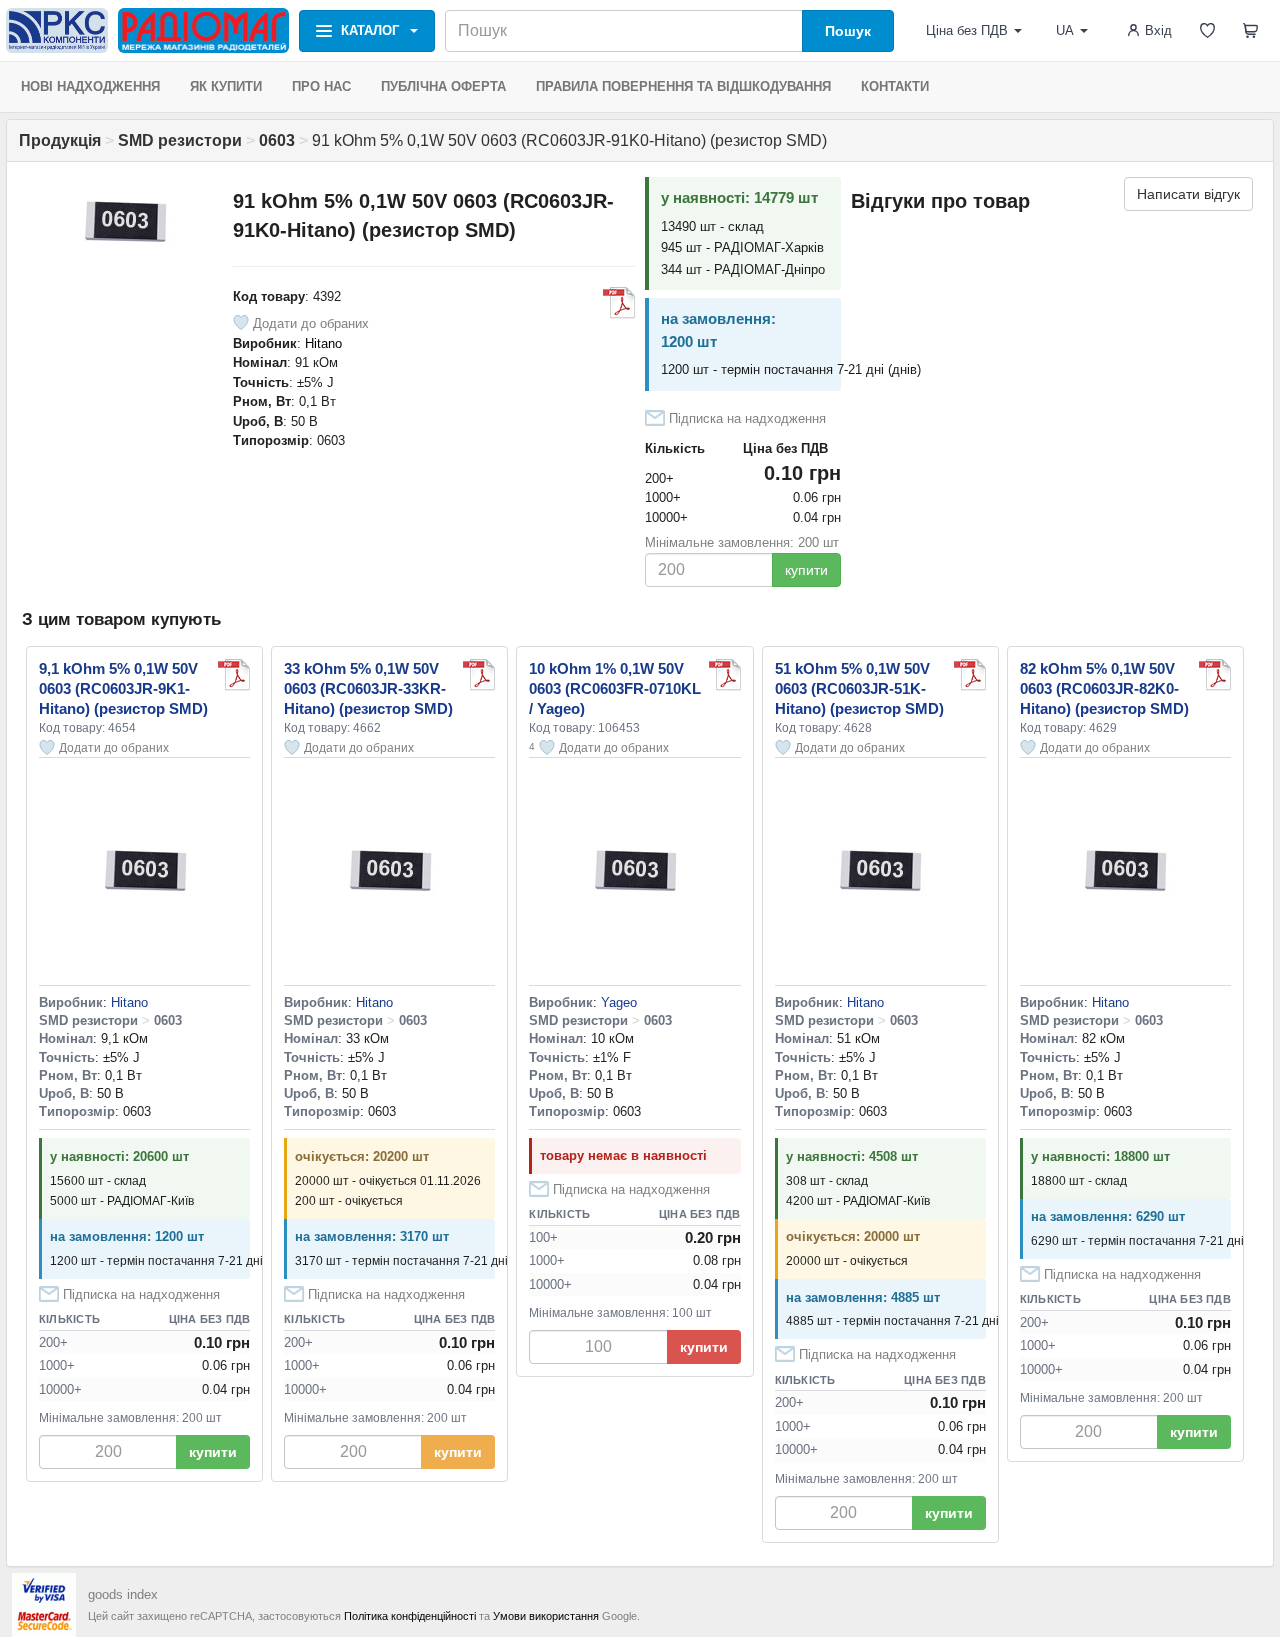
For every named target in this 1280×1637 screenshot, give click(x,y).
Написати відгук (1188, 194)
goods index (123, 1594)
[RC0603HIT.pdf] (725, 675)
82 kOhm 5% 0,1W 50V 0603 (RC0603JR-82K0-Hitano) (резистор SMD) (1104, 688)
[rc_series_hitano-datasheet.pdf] (619, 303)
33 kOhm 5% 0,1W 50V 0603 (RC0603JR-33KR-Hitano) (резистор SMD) (368, 688)
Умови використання (546, 1616)
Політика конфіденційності (410, 1616)
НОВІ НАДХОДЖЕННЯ (90, 86)
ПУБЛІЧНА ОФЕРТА (443, 86)
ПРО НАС (321, 86)
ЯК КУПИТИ (226, 86)
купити (806, 570)
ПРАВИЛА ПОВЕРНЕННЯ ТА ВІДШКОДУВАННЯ (683, 86)
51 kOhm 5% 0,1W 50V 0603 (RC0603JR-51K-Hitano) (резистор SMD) (859, 688)
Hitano (323, 343)
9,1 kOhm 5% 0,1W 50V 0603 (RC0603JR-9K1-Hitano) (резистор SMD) (123, 688)
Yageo (619, 1002)
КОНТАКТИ (895, 86)
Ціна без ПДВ (967, 30)
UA (1065, 30)
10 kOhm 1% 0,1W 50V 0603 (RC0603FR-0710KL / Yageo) (615, 688)
